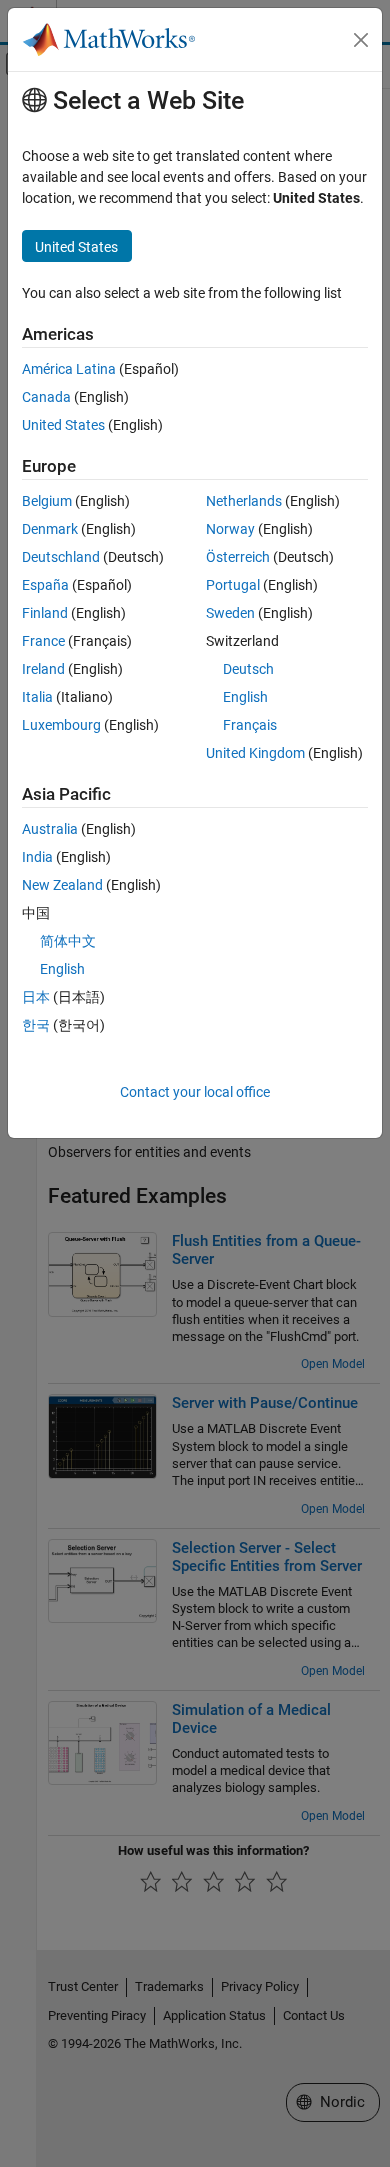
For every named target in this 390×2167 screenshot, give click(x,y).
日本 (36, 997)
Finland (45, 613)
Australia (50, 829)
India (37, 857)
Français (250, 725)
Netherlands (244, 501)
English (245, 697)
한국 (36, 1025)
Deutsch (248, 669)
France (43, 641)
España (45, 585)
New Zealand (62, 885)
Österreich (238, 557)
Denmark (50, 529)
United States (63, 425)
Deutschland (61, 557)
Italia (37, 697)
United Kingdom (255, 753)
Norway (230, 529)
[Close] (361, 40)
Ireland (43, 669)
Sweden (230, 613)
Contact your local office (195, 1092)
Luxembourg (61, 725)
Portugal (233, 585)
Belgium (47, 501)
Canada (46, 397)
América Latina (69, 369)
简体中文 (68, 941)
